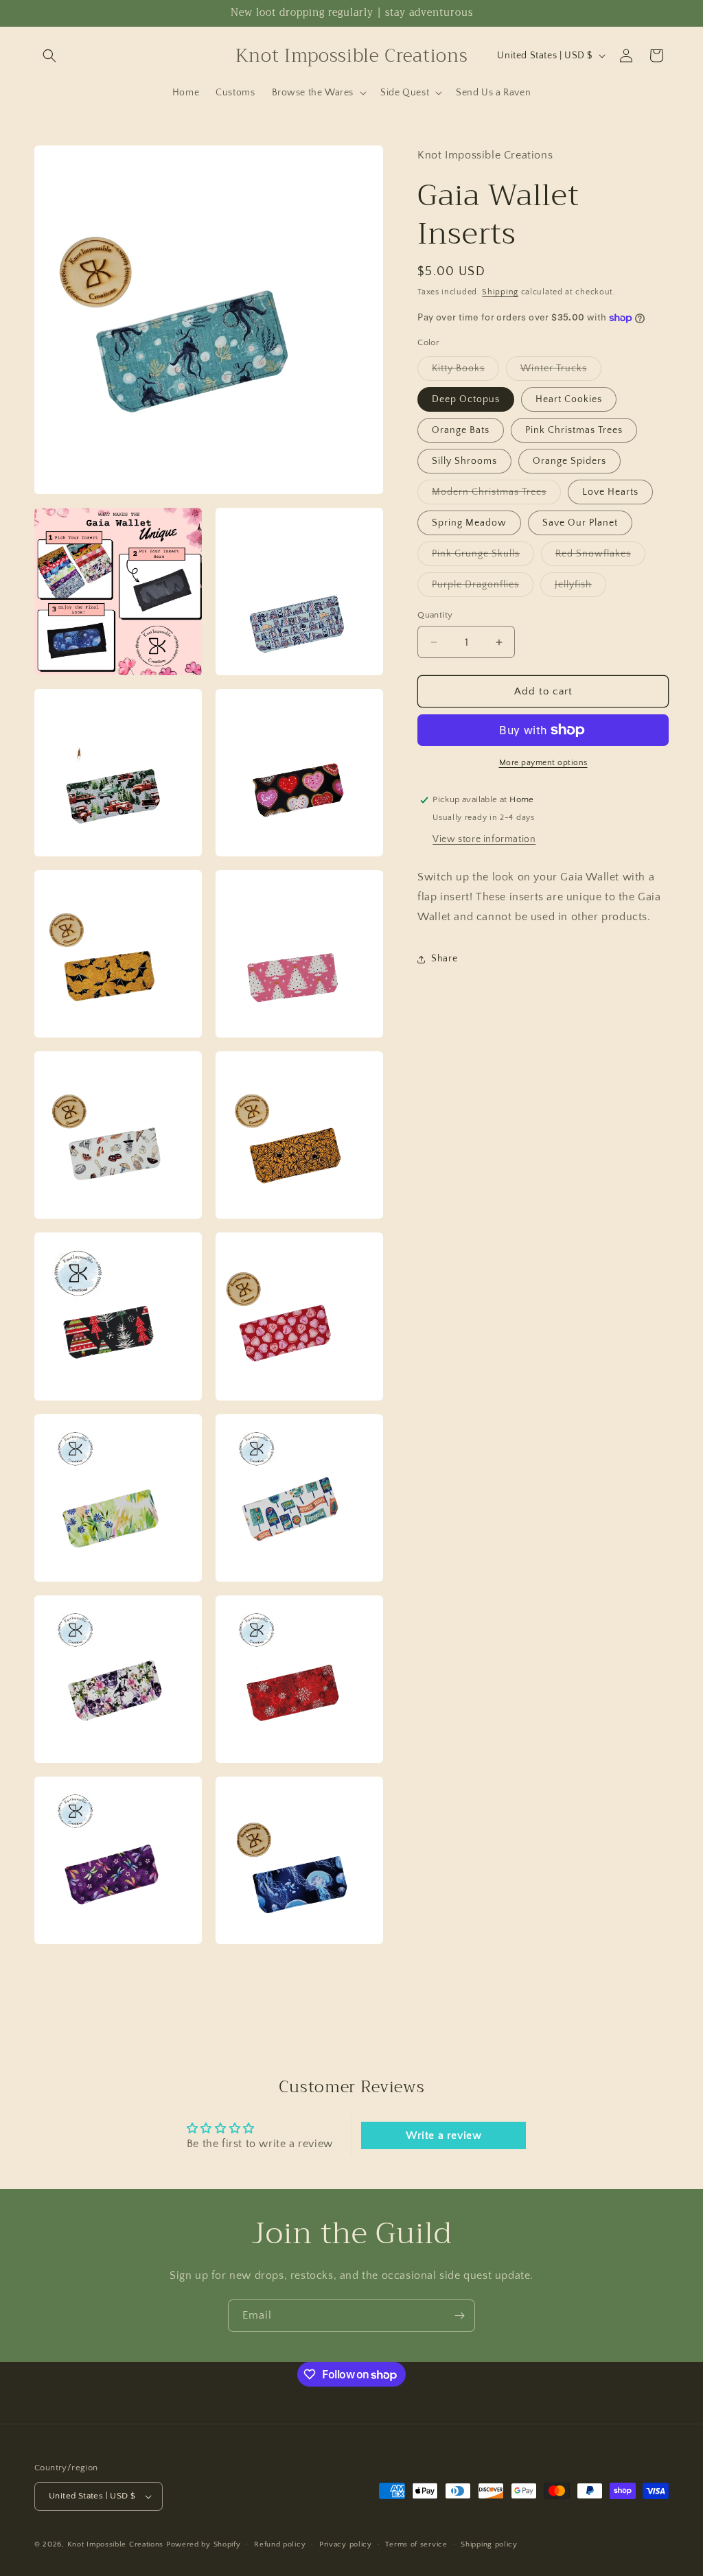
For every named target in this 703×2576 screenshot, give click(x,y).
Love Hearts (610, 492)
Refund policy (280, 2544)
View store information (484, 839)
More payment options (543, 763)
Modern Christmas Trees (496, 495)
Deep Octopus (466, 399)
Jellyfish (580, 588)
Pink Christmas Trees (574, 430)
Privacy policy (346, 2544)
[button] (49, 56)
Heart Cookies (569, 399)
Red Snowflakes (600, 557)
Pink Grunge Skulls (483, 557)
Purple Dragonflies (483, 588)
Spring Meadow (469, 523)
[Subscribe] (459, 2316)
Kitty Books (465, 372)
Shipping (500, 292)
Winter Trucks (561, 372)
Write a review (443, 2135)
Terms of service (416, 2544)
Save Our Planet (580, 523)
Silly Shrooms (464, 461)
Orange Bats (461, 430)
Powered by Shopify (204, 2544)
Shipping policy (489, 2544)
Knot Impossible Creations (116, 2544)
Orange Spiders (569, 461)
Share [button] (444, 959)
